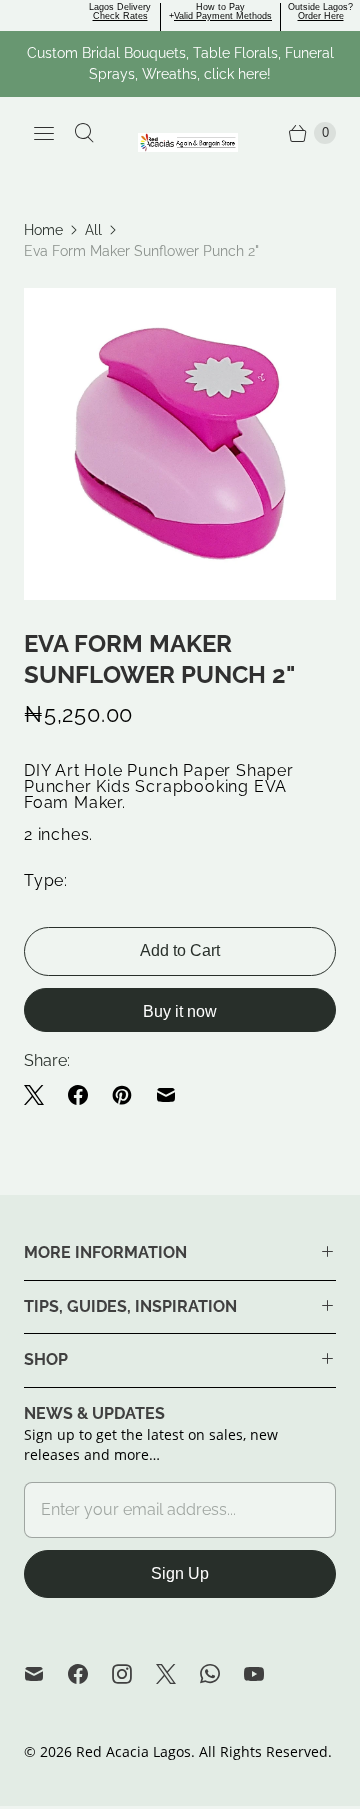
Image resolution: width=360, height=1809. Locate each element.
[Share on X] (40, 1095)
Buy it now (180, 1011)
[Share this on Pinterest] (122, 1095)
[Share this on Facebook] (78, 1095)
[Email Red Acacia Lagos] (46, 1674)
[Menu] (44, 133)
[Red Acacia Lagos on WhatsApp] (222, 1674)
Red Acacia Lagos (133, 1751)
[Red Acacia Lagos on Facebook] (90, 1674)
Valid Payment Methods (223, 16)
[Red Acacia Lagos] (188, 142)
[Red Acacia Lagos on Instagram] (134, 1674)
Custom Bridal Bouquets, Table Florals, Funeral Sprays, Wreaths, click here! (180, 63)
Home (43, 230)
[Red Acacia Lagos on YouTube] (266, 1674)
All (93, 230)
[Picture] (180, 444)
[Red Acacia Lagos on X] (178, 1674)
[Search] (84, 133)
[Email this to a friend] (166, 1095)
